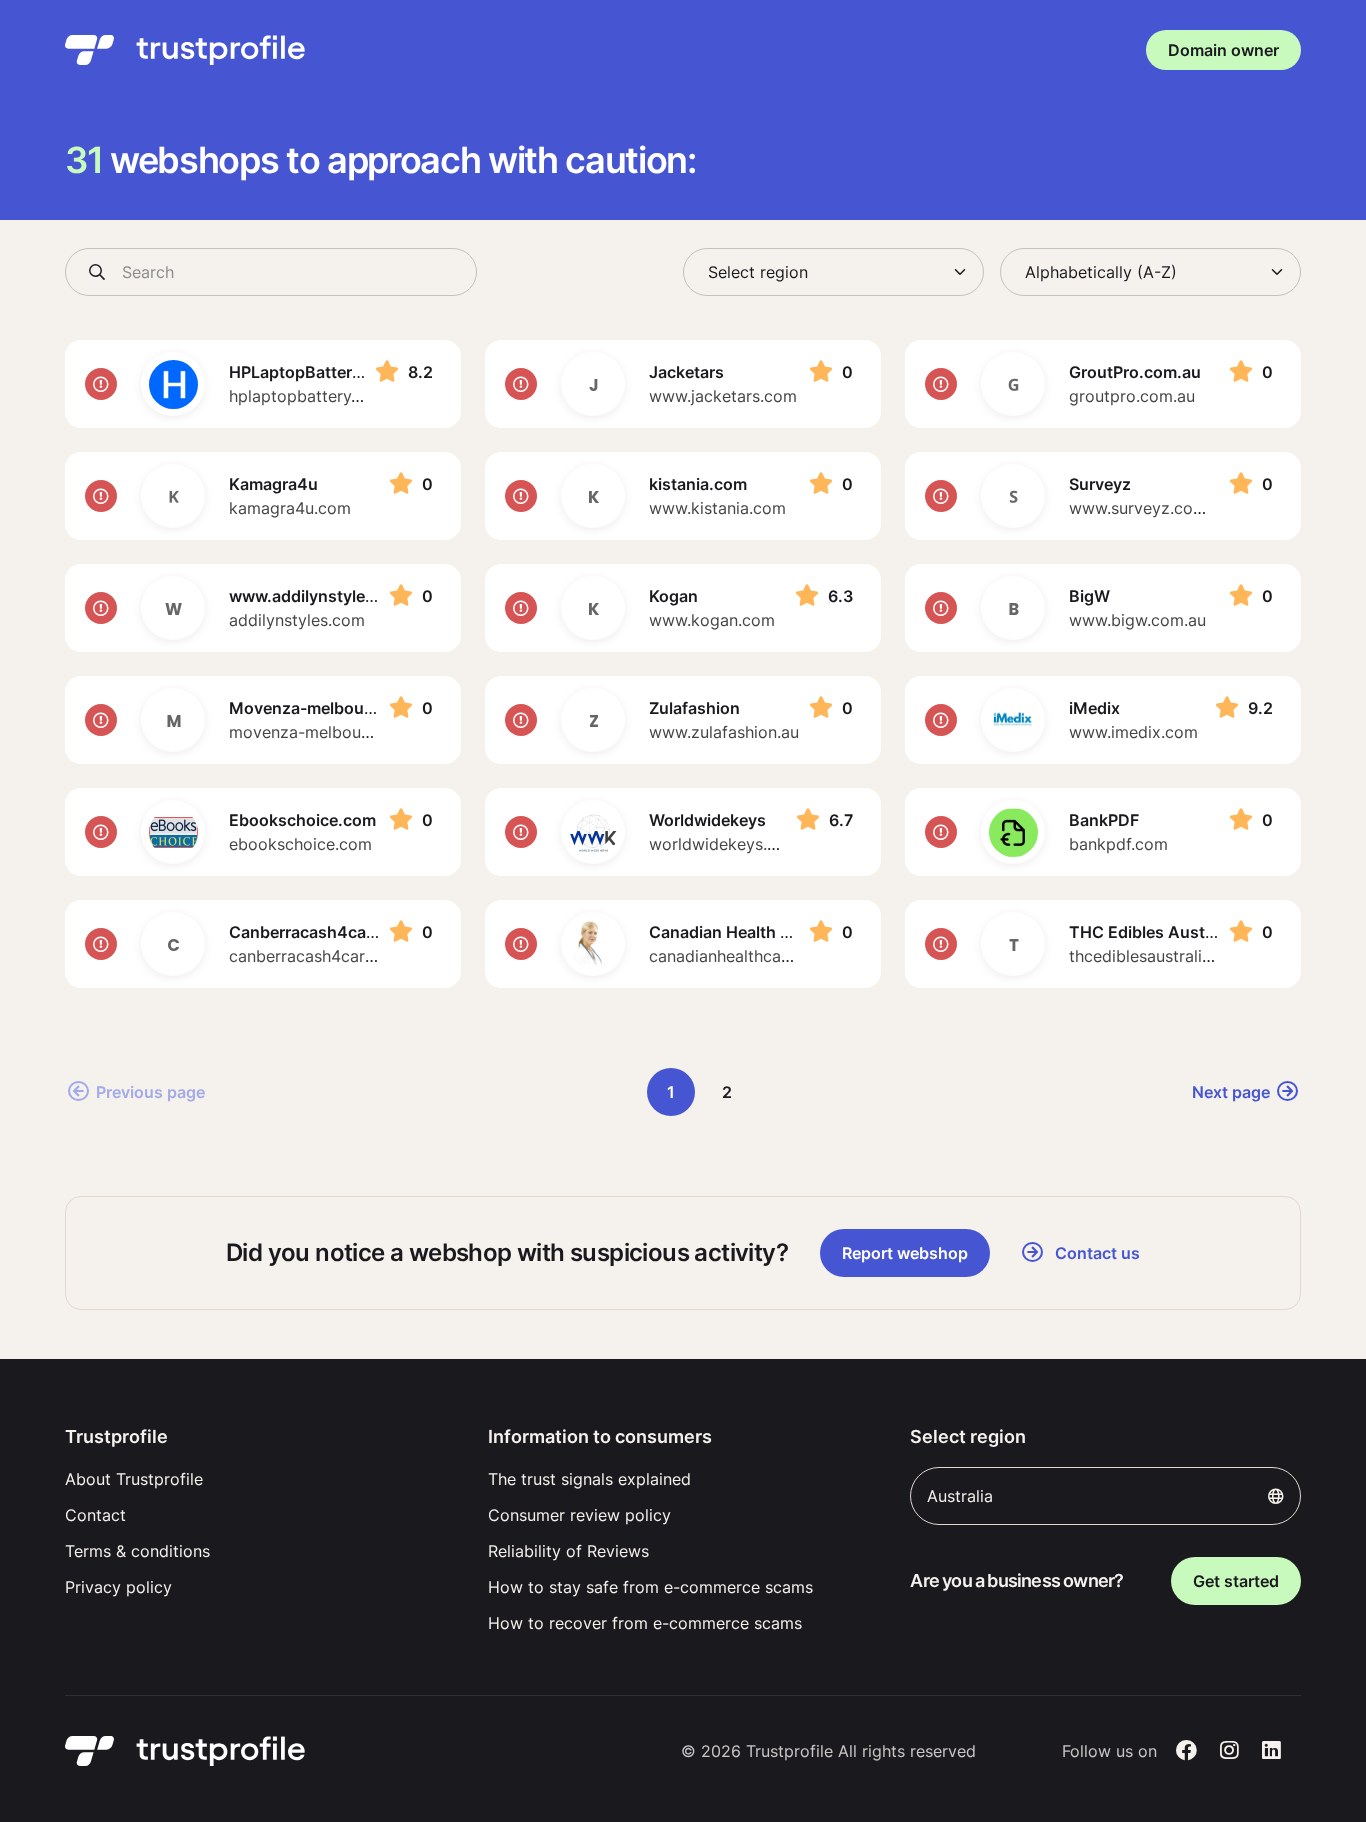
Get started (1236, 1581)
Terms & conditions (137, 1551)
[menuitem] (260, 1479)
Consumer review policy (579, 1515)
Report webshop (905, 1253)
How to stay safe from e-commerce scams (650, 1587)
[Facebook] (1186, 1751)
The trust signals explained (589, 1479)
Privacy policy (118, 1587)
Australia (960, 1496)
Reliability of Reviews (568, 1551)
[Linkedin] (1271, 1751)
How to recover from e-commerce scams (645, 1623)
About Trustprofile (134, 1479)
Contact (95, 1515)
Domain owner (1223, 50)
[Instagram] (1229, 1751)
